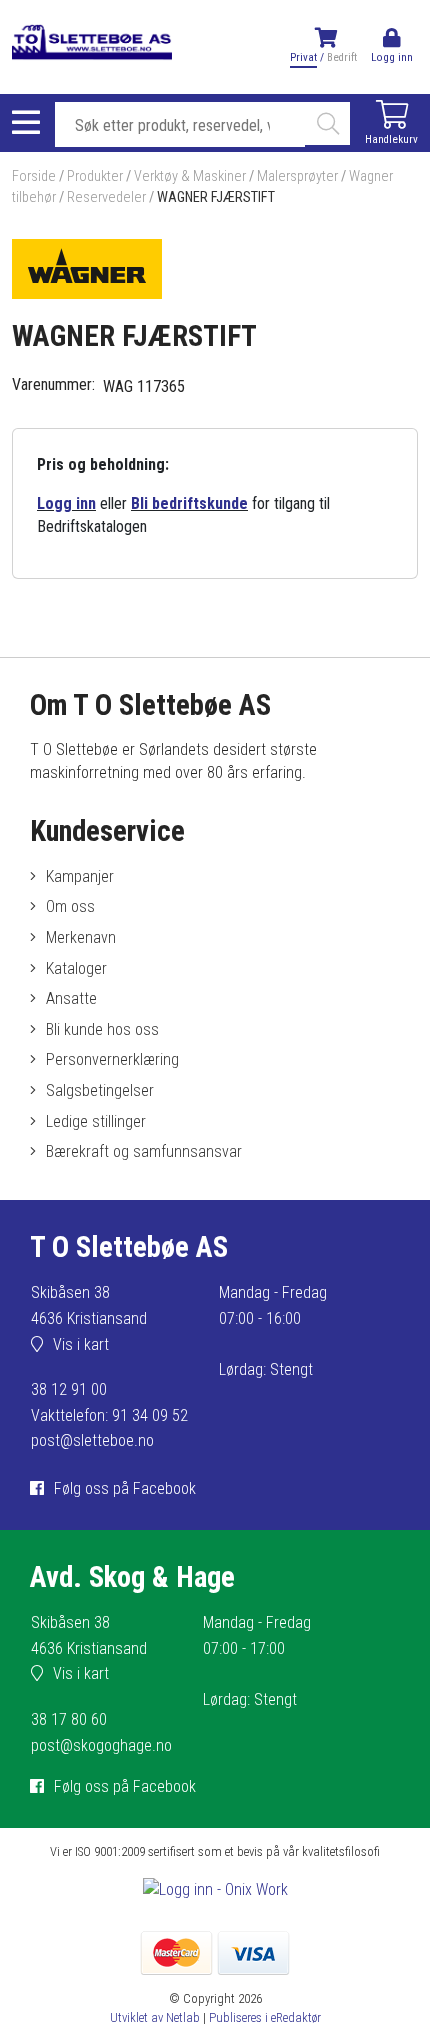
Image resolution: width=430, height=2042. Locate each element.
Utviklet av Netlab (155, 2017)
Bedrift (342, 57)
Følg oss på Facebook (125, 1488)
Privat (303, 57)
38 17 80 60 (69, 1719)
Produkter (95, 176)
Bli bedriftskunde (189, 503)
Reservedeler (106, 197)
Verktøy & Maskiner (190, 176)
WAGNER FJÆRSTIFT (216, 197)
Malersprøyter (297, 176)
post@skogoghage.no (101, 1745)
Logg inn (66, 503)
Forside (34, 176)
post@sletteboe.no (92, 1440)
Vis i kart (81, 1344)
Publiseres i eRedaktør (265, 2017)
